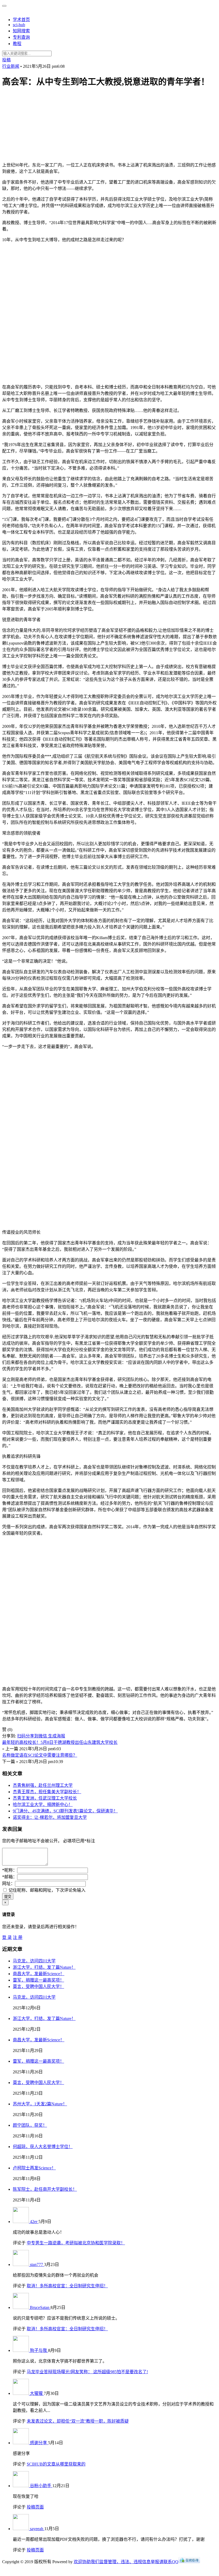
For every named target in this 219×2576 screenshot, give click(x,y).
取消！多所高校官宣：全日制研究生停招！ (67, 2286)
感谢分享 (39, 2443)
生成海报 (57, 1736)
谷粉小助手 (41, 2486)
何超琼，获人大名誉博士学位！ (43, 2147)
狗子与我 (39, 2350)
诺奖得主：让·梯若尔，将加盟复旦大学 (50, 1817)
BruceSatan (40, 2307)
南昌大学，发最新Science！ (39, 1974)
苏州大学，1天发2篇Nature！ (40, 2104)
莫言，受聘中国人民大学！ (38, 1986)
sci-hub (19, 25)
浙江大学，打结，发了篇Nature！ (44, 1967)
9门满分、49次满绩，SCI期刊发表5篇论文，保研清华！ (65, 1811)
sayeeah (37, 2529)
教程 (17, 44)
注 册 (18, 1937)
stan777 (37, 2265)
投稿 (6, 60)
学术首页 (21, 20)
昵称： (10, 1870)
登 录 (7, 1937)
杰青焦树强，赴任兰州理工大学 (43, 1785)
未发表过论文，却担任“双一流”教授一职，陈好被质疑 (78, 2421)
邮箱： (10, 1877)
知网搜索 (21, 31)
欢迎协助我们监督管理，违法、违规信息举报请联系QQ (126, 2562)
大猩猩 (37, 2393)
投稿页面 (35, 2507)
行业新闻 (11, 66)
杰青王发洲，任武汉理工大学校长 (45, 1798)
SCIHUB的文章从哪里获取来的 (56, 2464)
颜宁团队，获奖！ (30, 2125)
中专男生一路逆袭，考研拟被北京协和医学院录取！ (76, 2243)
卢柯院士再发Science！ (34, 2168)
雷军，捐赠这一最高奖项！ (38, 1980)
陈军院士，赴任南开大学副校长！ (45, 2189)
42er (34, 2222)
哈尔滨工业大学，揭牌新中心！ (43, 1805)
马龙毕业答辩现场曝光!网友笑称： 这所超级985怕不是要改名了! (87, 2372)
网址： (9, 1884)
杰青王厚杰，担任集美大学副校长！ (47, 1792)
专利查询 (21, 37)
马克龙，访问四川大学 (34, 1961)
